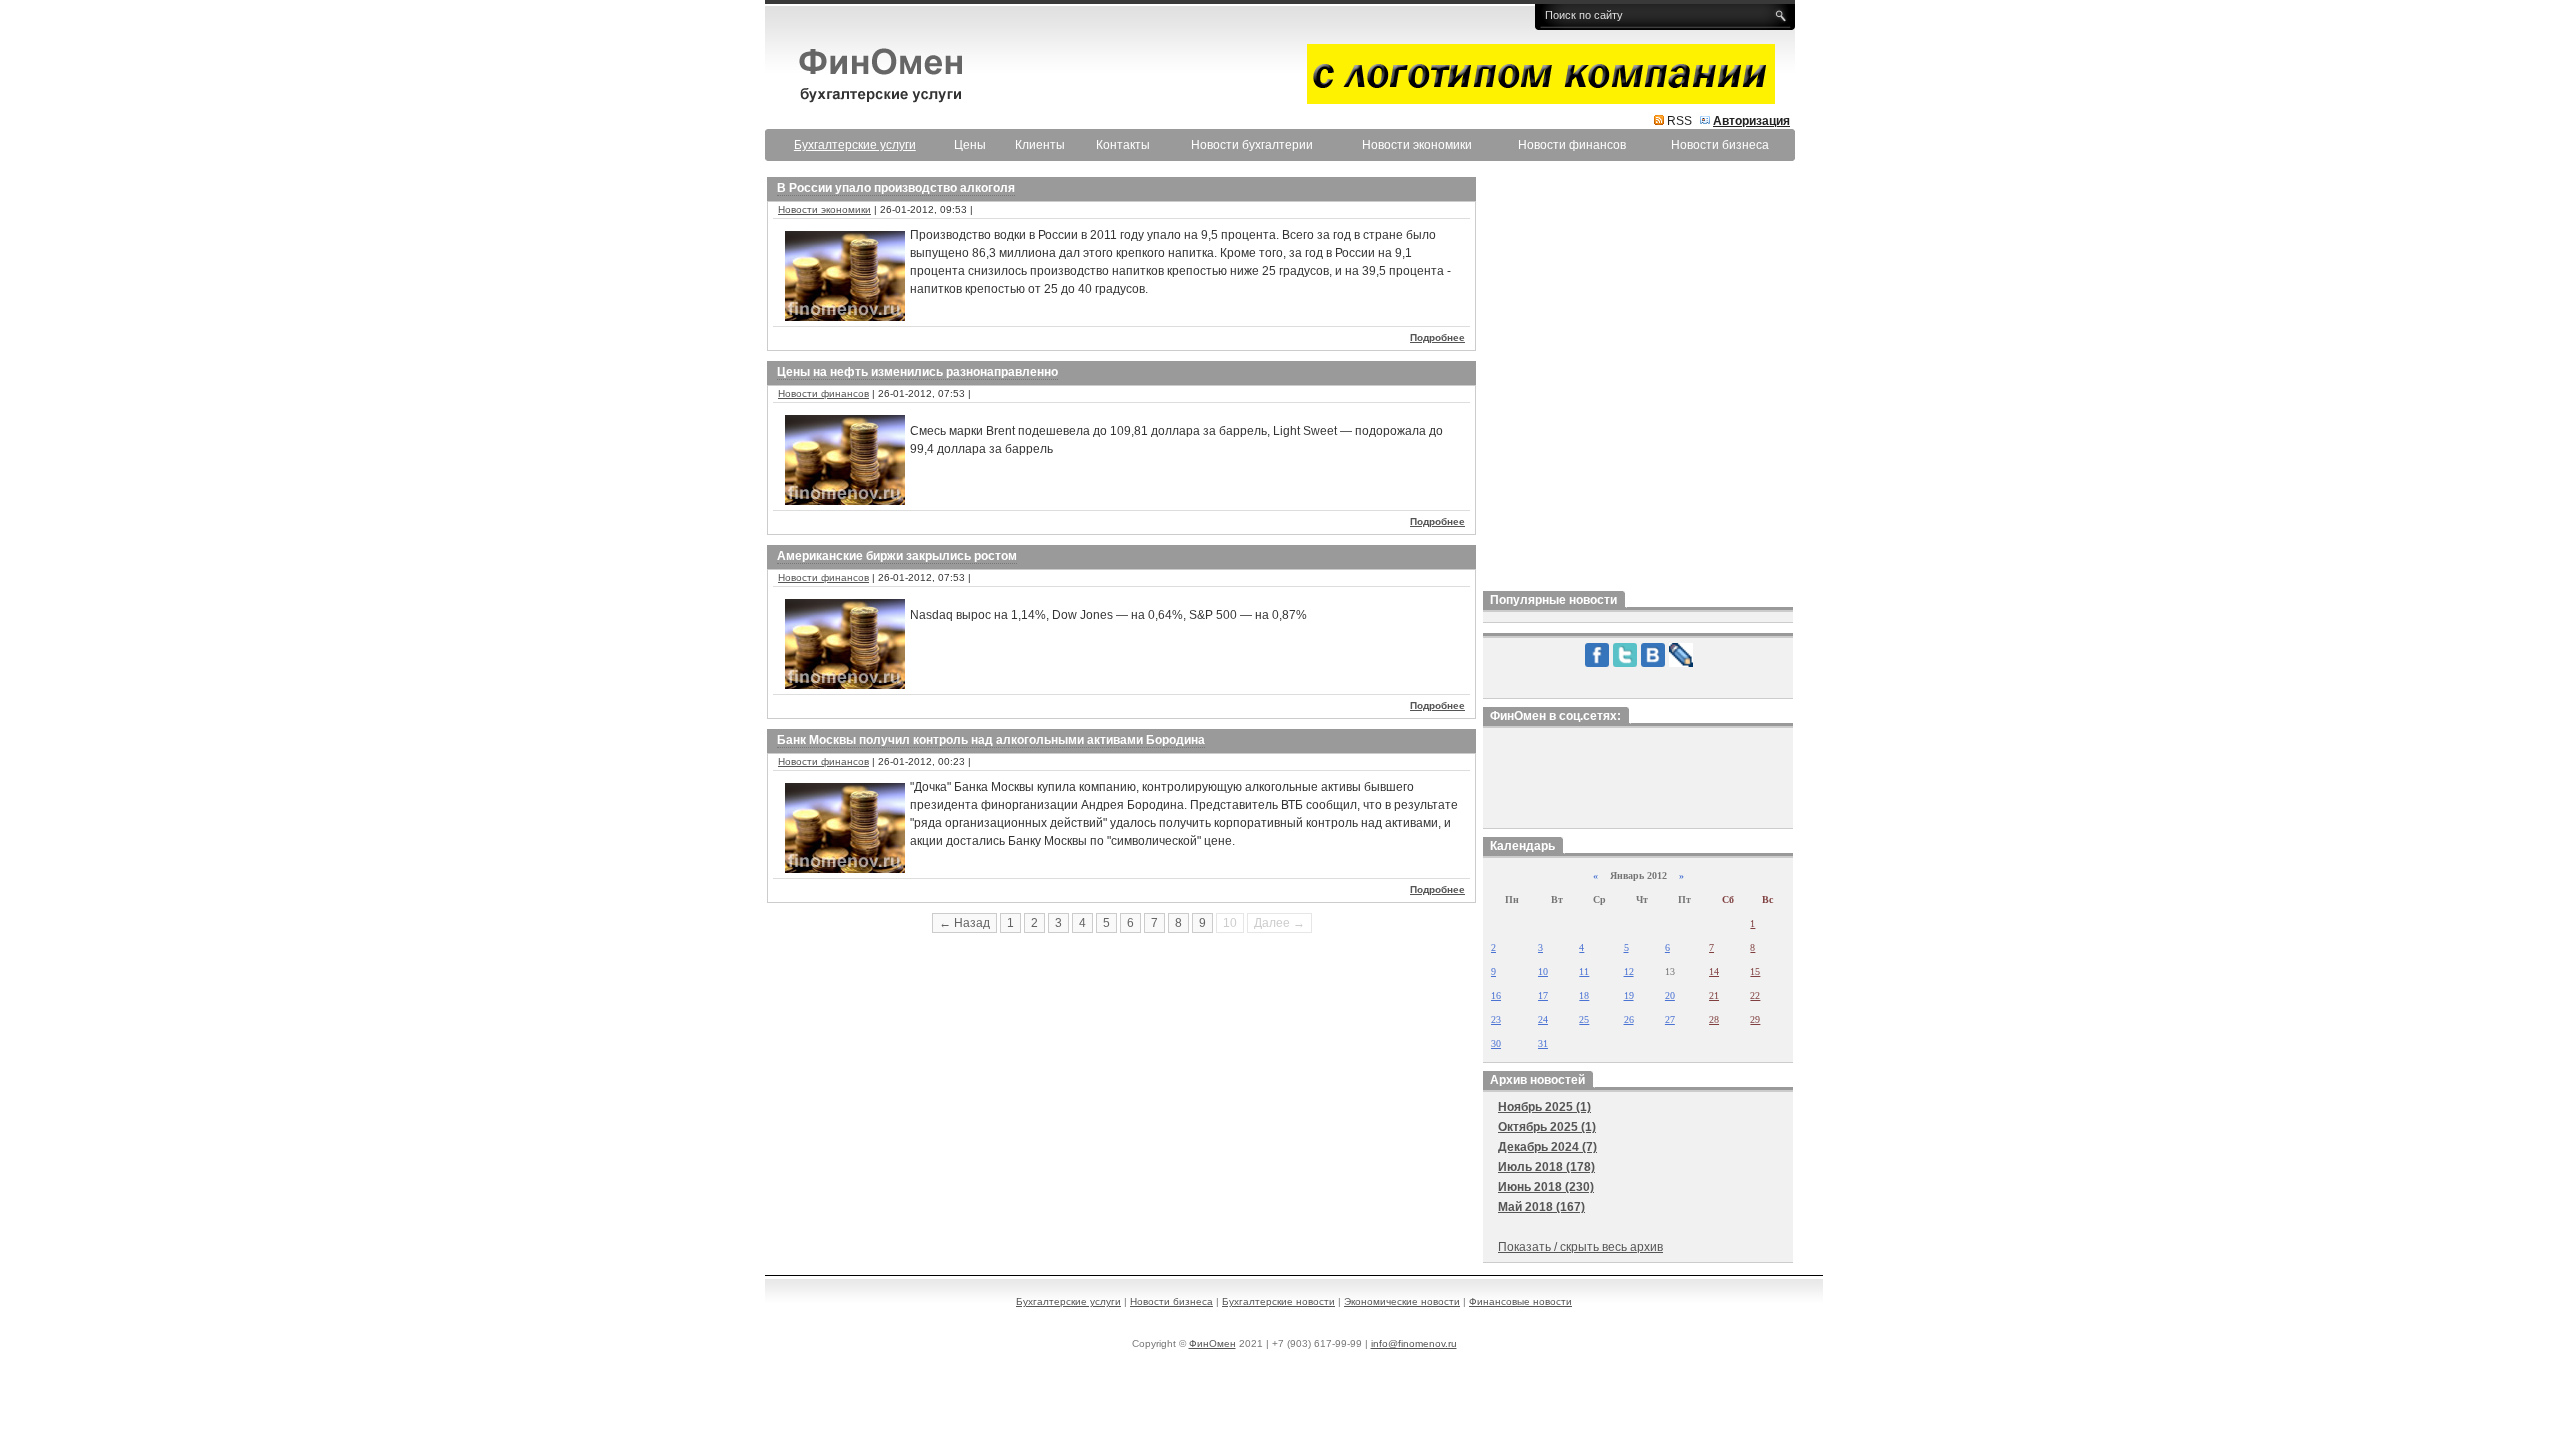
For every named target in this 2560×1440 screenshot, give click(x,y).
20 (1670, 995)
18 (1584, 995)
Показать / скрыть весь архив (1580, 1247)
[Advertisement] (1638, 379)
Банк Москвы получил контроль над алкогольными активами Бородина (991, 740)
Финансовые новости (1520, 1301)
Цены (970, 145)
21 (1714, 995)
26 (1629, 1019)
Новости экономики (1417, 145)
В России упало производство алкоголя (896, 188)
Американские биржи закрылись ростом (897, 556)
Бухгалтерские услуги (1068, 1301)
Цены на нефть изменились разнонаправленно (917, 372)
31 (1543, 1043)
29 (1755, 1019)
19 (1629, 995)
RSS (1679, 121)
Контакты (1123, 145)
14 (1714, 971)
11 (1584, 971)
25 (1584, 1019)
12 (1629, 971)
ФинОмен (1212, 1343)
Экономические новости (1402, 1301)
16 (1496, 995)
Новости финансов (1572, 145)
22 (1755, 995)
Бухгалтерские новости (1278, 1301)
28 (1714, 1019)
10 (1543, 971)
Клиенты (1040, 145)
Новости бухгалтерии (1252, 145)
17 (1543, 995)
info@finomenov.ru (1414, 1343)
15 (1755, 971)
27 (1670, 1019)
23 (1496, 1019)
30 (1496, 1043)
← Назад (964, 923)
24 (1543, 1019)
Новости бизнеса (1720, 145)
